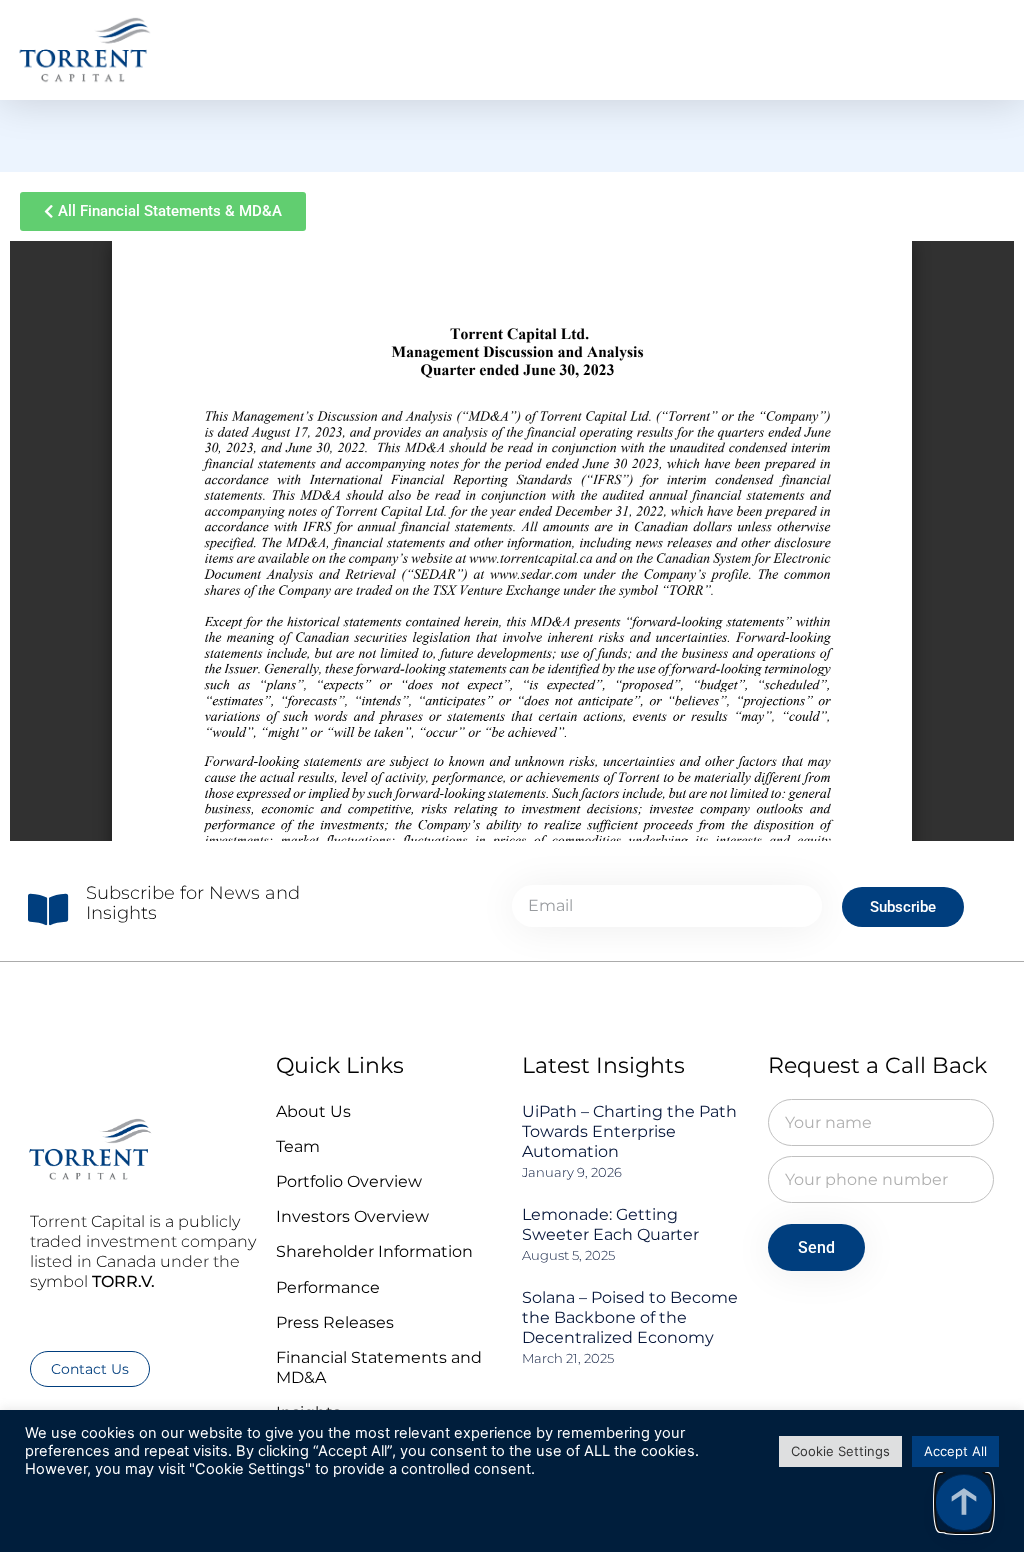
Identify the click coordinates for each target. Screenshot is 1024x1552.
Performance (328, 1287)
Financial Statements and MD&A (379, 1367)
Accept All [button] (955, 1451)
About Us (313, 1111)
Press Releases (335, 1322)
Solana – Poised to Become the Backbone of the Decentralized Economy (630, 1317)
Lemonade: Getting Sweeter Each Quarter (610, 1224)
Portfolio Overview (349, 1181)
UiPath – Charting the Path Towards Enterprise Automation (629, 1131)
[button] (984, 50)
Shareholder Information (374, 1251)
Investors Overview (352, 1216)
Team (298, 1146)
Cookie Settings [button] (840, 1451)
